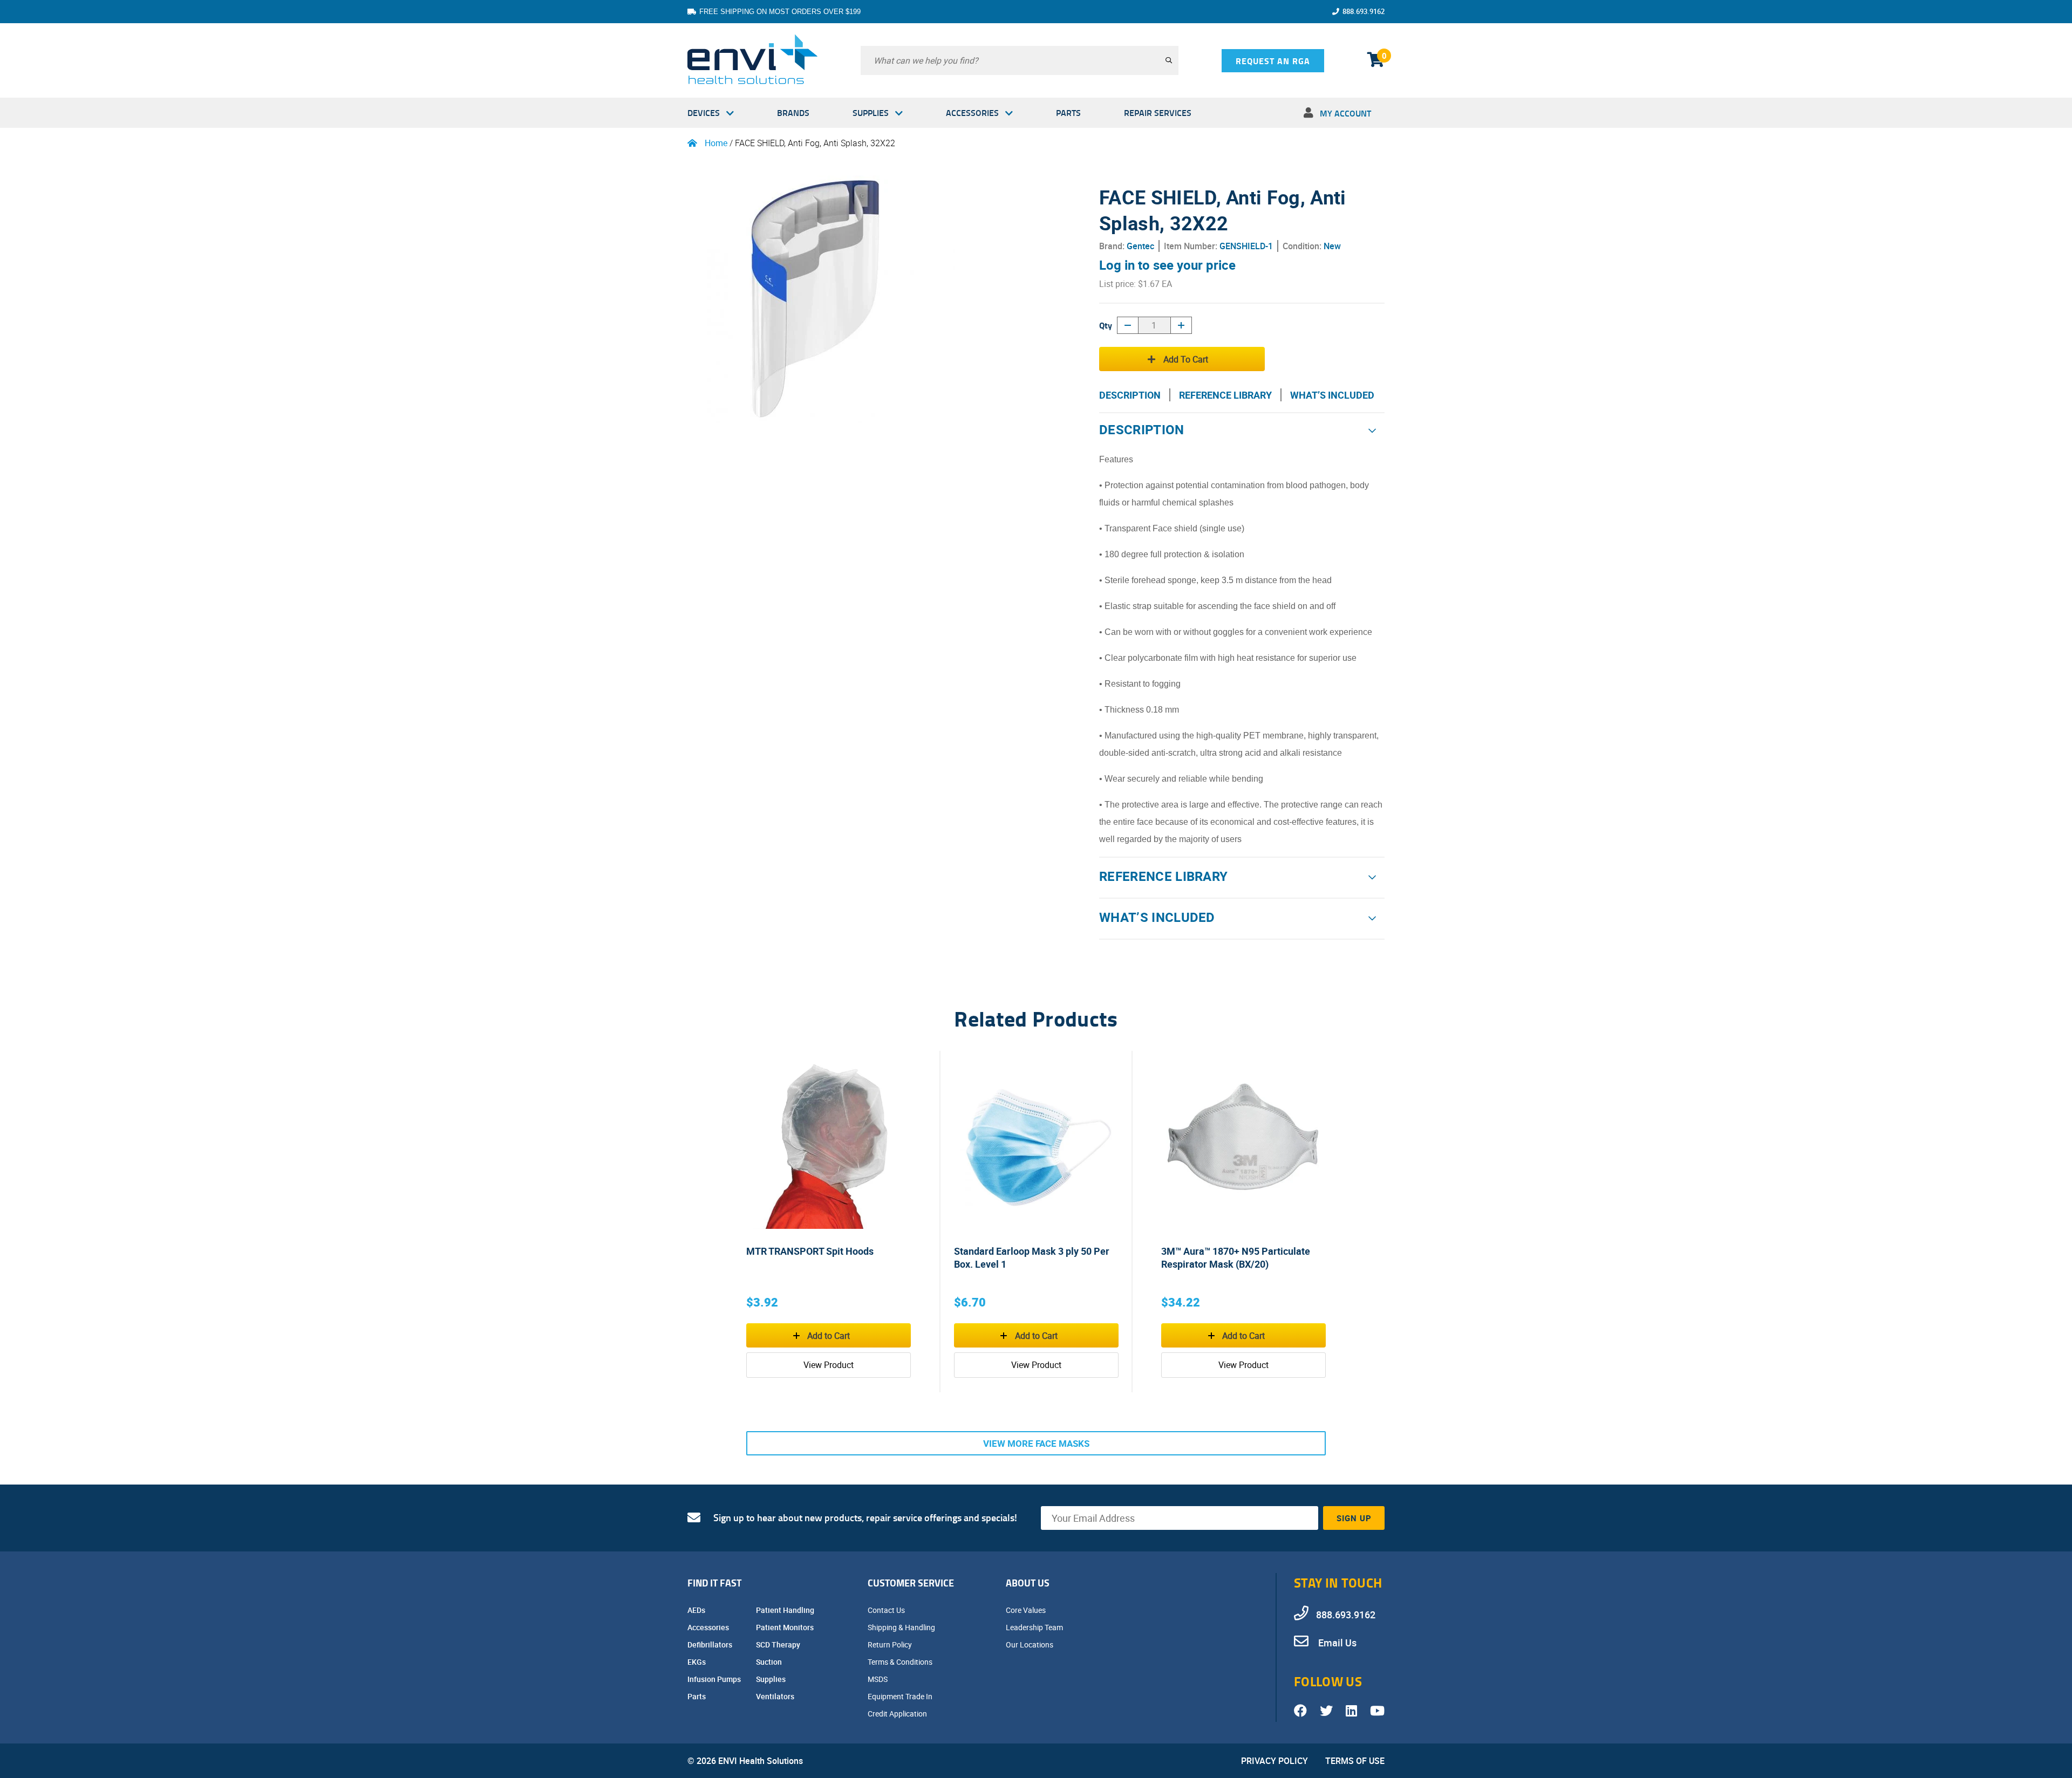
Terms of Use (1355, 1761)
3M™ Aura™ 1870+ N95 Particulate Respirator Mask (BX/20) (1236, 1257)
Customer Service (911, 1583)
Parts (1068, 112)
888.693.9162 (1364, 11)
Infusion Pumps (715, 1679)
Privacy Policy (1274, 1761)
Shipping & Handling (902, 1627)
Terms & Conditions (901, 1662)
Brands (793, 112)
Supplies (871, 112)
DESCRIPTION (1130, 395)
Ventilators (776, 1696)
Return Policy (891, 1644)
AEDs (697, 1610)
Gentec (1140, 246)
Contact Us (887, 1610)
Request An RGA (1273, 61)
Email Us (1336, 1643)
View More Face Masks (1036, 1443)
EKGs (697, 1662)
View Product (829, 1365)
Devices (704, 112)
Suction (770, 1662)
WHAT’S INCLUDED (1332, 395)
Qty (1106, 325)
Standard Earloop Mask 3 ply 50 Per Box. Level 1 (1032, 1257)
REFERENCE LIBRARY (1225, 395)
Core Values (1027, 1610)
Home (716, 143)
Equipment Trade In (901, 1696)
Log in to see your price (1167, 265)
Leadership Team (1035, 1627)
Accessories (972, 112)
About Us (1028, 1583)
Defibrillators (711, 1644)
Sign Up (1354, 1518)
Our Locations (1030, 1644)
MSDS (878, 1679)
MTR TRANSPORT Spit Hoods (810, 1251)
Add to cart (1186, 359)
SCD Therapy (779, 1644)
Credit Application (898, 1714)
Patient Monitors (786, 1627)
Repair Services (1158, 112)
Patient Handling (786, 1610)
